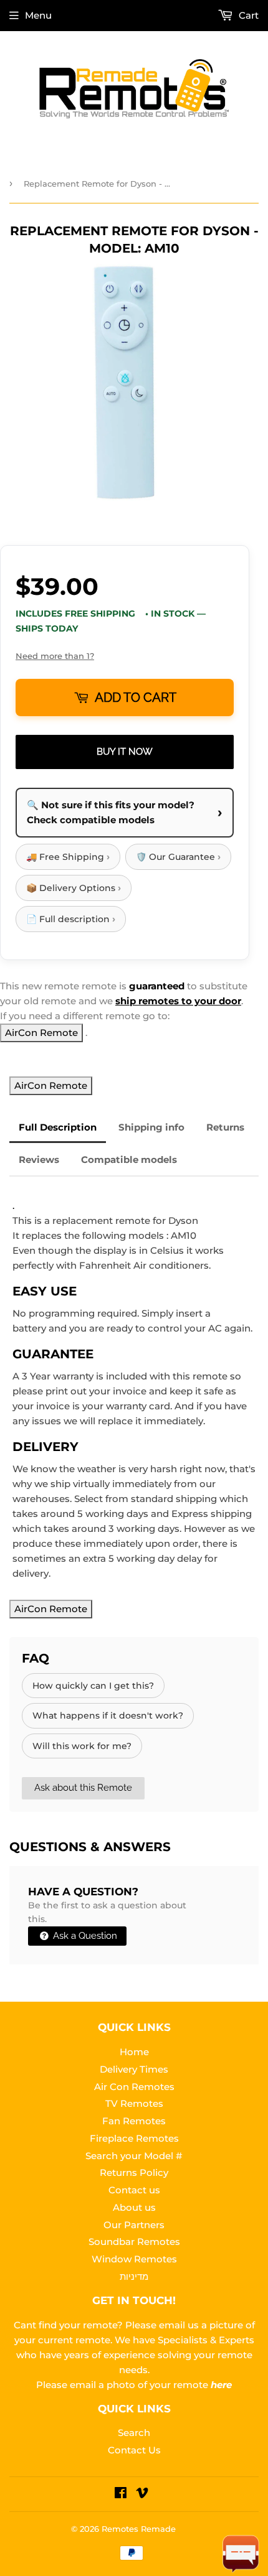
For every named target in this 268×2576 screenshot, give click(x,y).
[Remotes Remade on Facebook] (121, 2494)
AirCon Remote (41, 1033)
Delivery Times (134, 2069)
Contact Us (134, 2450)
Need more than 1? (55, 656)
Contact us (134, 2190)
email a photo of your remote (151, 2385)
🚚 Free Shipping (68, 856)
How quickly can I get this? (93, 1686)
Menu (38, 15)
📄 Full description (71, 919)
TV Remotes (134, 2103)
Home (134, 2052)
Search (134, 2433)
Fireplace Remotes (134, 2138)
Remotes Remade (139, 2529)
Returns (225, 1127)
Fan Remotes (134, 2121)
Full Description (58, 1127)
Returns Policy (134, 2172)
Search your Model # (134, 2156)
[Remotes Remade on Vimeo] (142, 2494)
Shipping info (151, 1127)
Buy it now (125, 752)
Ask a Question (84, 1936)
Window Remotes (134, 2259)
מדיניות (134, 2276)
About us (134, 2207)
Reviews (39, 1160)
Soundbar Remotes (134, 2242)
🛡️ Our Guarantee (178, 856)
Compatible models (129, 1160)
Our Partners (134, 2225)
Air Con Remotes (134, 2087)
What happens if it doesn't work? (108, 1715)
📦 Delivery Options (74, 888)
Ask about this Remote (83, 1788)
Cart (247, 15)
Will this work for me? (82, 1746)
